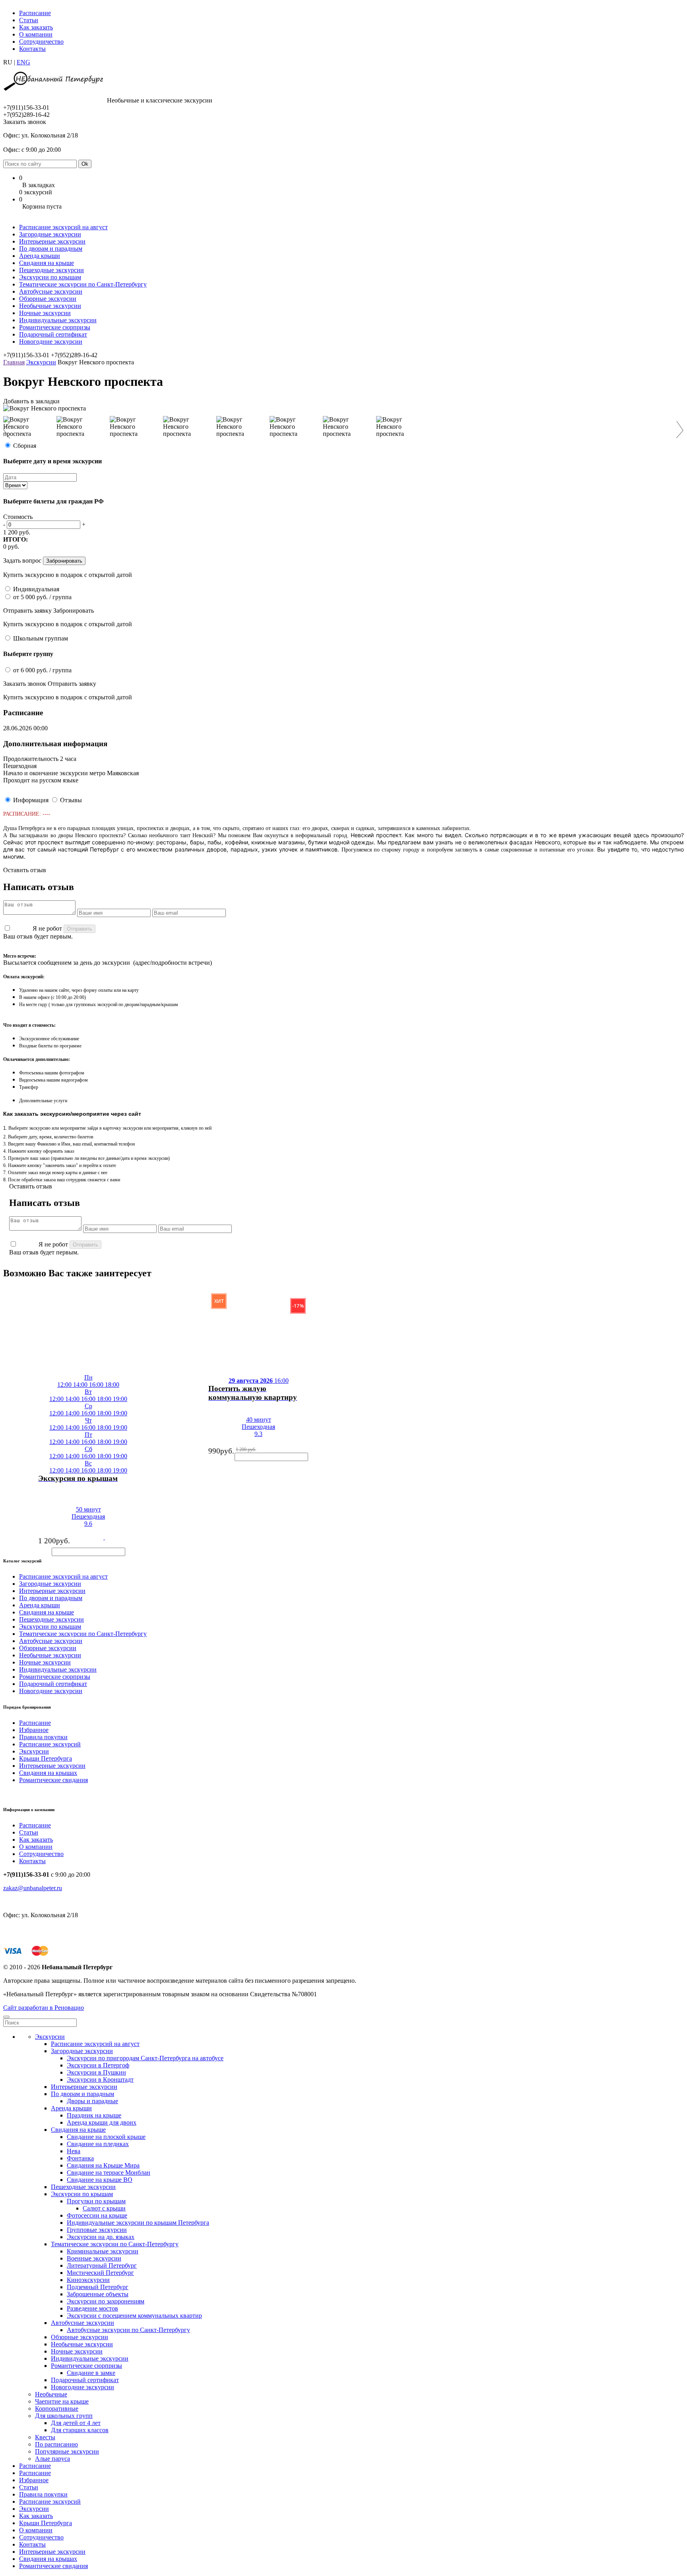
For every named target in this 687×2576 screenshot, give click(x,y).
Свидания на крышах (48, 1773)
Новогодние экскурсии (51, 342)
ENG (23, 62)
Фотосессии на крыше (97, 2215)
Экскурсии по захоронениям (106, 2301)
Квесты (45, 2437)
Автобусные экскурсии (51, 291)
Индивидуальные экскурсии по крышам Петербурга (138, 2223)
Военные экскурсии (94, 2258)
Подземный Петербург (98, 2287)
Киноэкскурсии (88, 2280)
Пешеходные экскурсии (51, 270)
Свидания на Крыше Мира (103, 2165)
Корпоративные (57, 2409)
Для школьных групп (64, 2416)
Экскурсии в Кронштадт (100, 2080)
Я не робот (47, 928)
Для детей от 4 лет (76, 2423)
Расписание (35, 13)
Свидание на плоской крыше (106, 2137)
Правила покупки (43, 1737)
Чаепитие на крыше (62, 2401)
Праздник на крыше (94, 2115)
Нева (74, 2151)
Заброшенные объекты (98, 2294)
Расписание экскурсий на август (63, 227)
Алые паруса (52, 2459)
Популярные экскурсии (67, 2451)
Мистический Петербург (100, 2273)
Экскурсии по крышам (50, 277)
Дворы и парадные (92, 2101)
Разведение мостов (92, 2308)
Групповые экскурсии (97, 2230)
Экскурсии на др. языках (101, 2237)
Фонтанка (80, 2158)
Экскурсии (41, 362)
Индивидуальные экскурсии (58, 320)
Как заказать (36, 27)
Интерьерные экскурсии (52, 241)
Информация (31, 800)
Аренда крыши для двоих (102, 2122)
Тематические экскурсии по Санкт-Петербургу (83, 284)
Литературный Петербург (102, 2265)
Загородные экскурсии (50, 234)
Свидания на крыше (47, 263)
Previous (11, 430)
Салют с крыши (104, 2208)
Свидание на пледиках (98, 2144)
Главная (14, 362)
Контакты (32, 49)
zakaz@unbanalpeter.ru (33, 1888)
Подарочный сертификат (53, 334)
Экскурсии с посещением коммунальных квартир (134, 2316)
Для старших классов (80, 2430)
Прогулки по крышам (96, 2201)
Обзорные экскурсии (48, 299)
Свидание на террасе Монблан (109, 2172)
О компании (36, 34)
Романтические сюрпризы (55, 327)
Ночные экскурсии (45, 313)
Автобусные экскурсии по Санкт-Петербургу (128, 2330)
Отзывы (71, 800)
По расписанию (56, 2444)
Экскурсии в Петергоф (98, 2065)
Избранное (34, 1730)
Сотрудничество (41, 42)
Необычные (51, 2394)
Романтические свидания (53, 1780)
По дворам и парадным (51, 249)
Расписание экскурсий (50, 1744)
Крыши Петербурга (46, 1758)
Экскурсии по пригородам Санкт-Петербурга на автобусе (145, 2058)
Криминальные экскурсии (103, 2251)
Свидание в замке (91, 2373)
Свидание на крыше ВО (100, 2180)
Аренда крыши (40, 256)
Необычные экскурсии (50, 306)
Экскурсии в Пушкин (96, 2072)
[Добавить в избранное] (29, 1484)
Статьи (29, 20)
